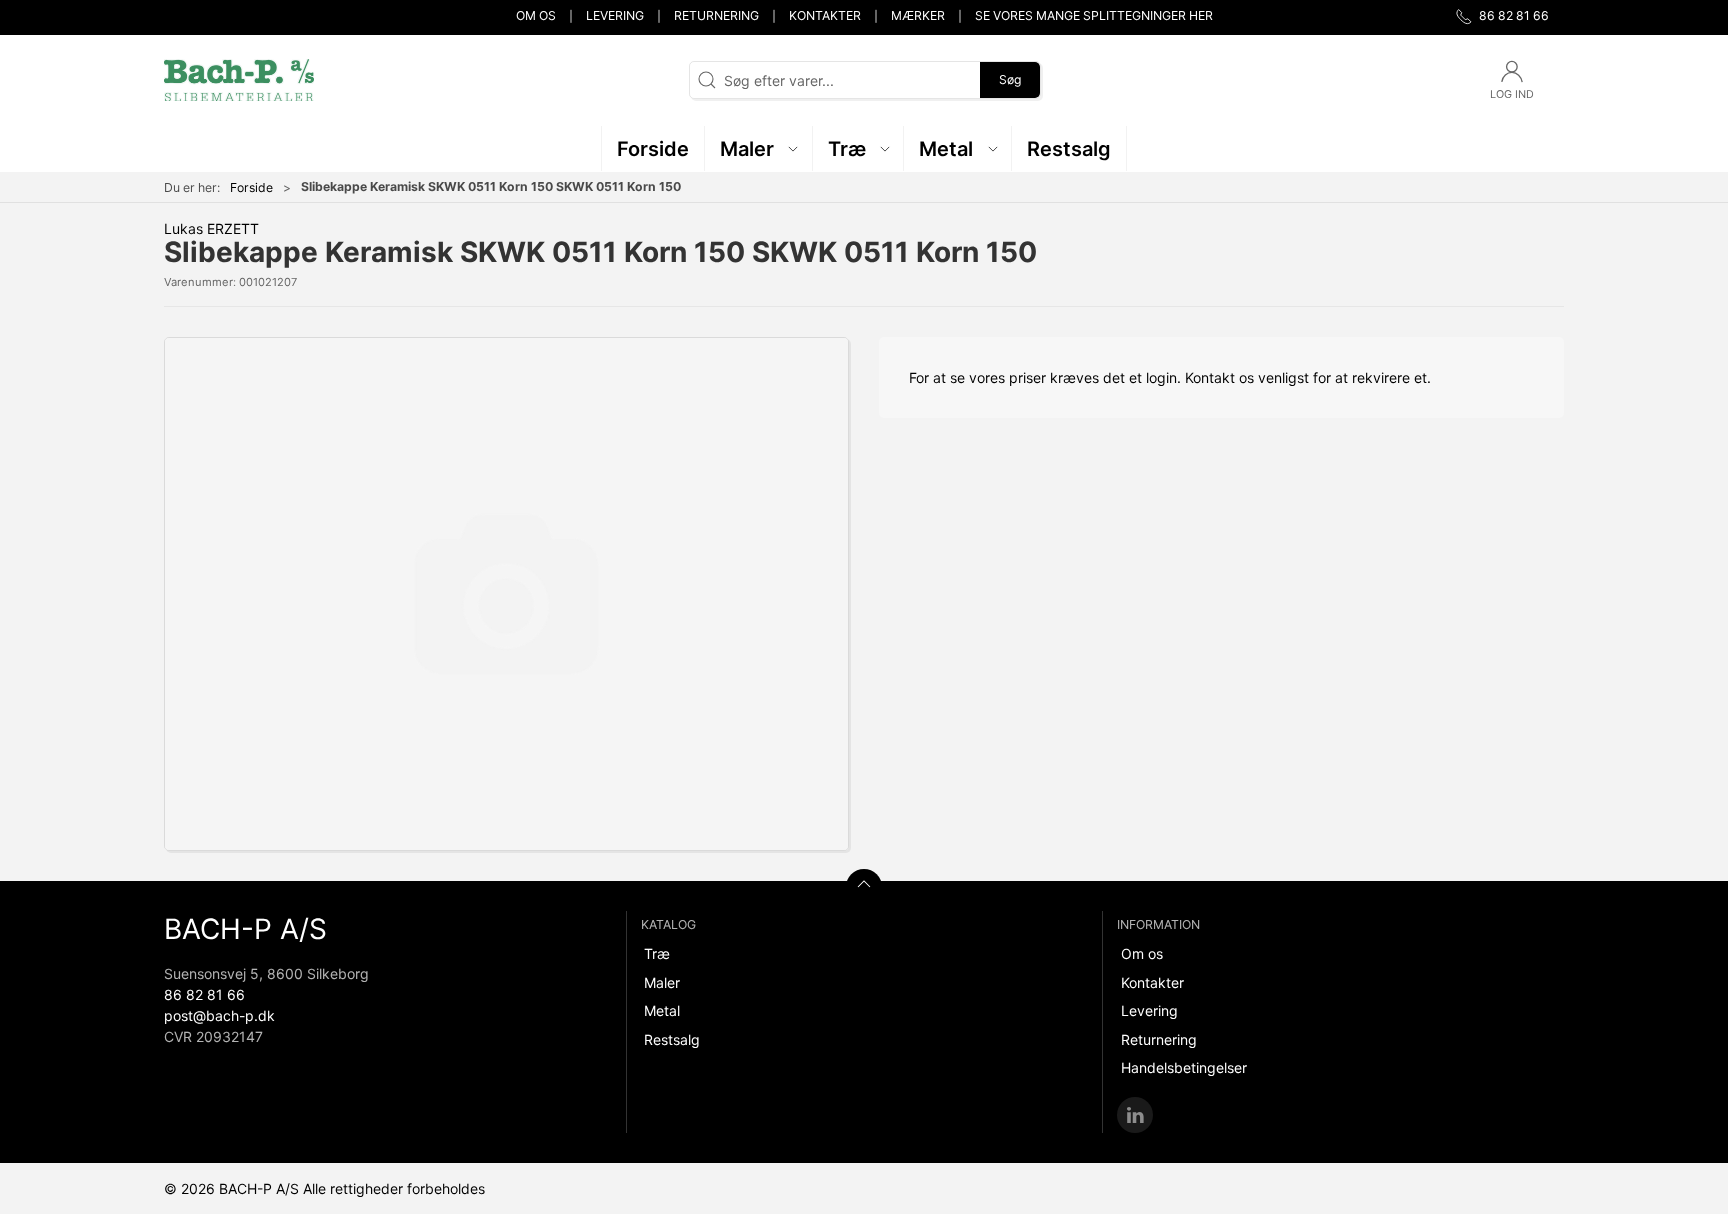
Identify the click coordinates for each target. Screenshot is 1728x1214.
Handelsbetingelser (1184, 1067)
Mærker (918, 15)
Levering (615, 15)
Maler (662, 982)
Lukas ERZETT (211, 228)
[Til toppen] (864, 887)
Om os (536, 15)
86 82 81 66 (204, 994)
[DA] (239, 80)
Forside (251, 187)
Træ (657, 953)
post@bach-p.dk (219, 1015)
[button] (759, 148)
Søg (1010, 79)
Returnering (716, 15)
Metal (662, 1010)
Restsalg (672, 1039)
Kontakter (825, 15)
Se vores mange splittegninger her (1094, 15)
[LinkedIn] (1135, 1115)
